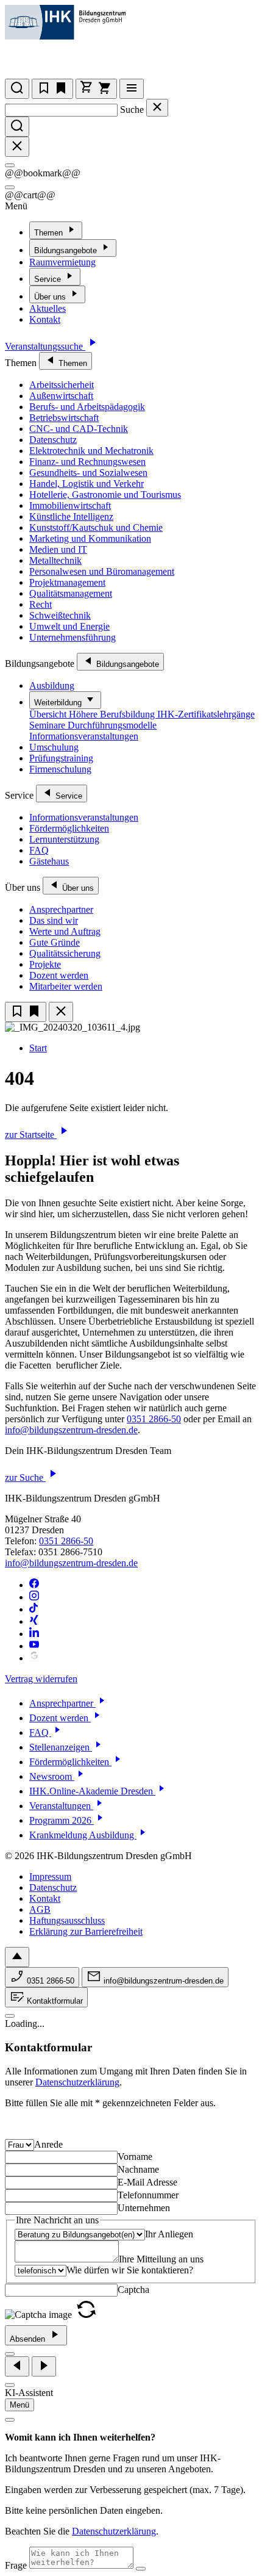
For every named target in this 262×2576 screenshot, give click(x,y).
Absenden (29, 2339)
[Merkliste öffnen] (52, 89)
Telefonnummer (148, 2195)
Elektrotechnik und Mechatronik (91, 451)
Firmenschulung (60, 769)
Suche (132, 110)
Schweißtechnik (60, 615)
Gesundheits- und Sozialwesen (88, 473)
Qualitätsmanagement (71, 593)
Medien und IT (58, 549)
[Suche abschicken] (17, 127)
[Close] (10, 165)
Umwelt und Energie (69, 626)
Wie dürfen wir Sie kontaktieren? (130, 2270)
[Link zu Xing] (34, 1621)
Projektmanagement (67, 582)
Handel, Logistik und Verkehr (87, 484)
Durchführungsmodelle (112, 725)
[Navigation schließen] (61, 1012)
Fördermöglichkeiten (69, 828)
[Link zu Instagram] (34, 1597)
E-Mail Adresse (147, 2182)
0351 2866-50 (154, 1419)
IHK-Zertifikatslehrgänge (206, 714)
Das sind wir (54, 920)
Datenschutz (53, 440)
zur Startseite (31, 1135)
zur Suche (25, 1477)
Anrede (48, 2144)
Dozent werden (59, 975)
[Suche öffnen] (17, 89)
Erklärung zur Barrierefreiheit (86, 1931)
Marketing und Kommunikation (90, 538)
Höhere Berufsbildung (113, 714)
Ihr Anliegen (169, 2234)
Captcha (133, 2290)
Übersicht (49, 714)
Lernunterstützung (64, 839)
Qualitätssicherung (65, 953)
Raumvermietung (62, 262)
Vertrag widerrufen (41, 1679)
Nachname (138, 2169)
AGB (40, 1909)
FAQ (39, 850)
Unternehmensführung (73, 637)
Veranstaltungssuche (45, 346)
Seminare (48, 725)
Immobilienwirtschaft (70, 505)
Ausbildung (52, 685)
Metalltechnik (55, 560)
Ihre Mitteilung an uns (161, 2259)
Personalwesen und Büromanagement (102, 571)
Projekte (45, 964)
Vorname (135, 2157)
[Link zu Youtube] (34, 1646)
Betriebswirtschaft (64, 418)
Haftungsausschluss (67, 1920)
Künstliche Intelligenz (71, 516)
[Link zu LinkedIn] (34, 1634)
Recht (41, 604)
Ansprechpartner (61, 909)
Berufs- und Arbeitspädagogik (87, 407)
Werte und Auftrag (65, 931)
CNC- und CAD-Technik (79, 429)
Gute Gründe (55, 942)
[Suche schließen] (157, 108)
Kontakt (45, 319)
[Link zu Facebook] (34, 1585)
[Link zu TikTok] (34, 1609)
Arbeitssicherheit (62, 385)
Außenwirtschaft (61, 396)
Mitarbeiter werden (66, 986)
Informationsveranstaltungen (84, 736)
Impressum (50, 1876)
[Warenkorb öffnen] (96, 89)
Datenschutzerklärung (77, 2082)
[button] (86, 2315)
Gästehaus (49, 861)
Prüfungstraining (61, 758)
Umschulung (54, 747)
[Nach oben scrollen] (17, 1957)
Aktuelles (48, 308)
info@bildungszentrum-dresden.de (71, 1430)
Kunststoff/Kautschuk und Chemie (96, 527)
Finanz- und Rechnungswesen (87, 462)
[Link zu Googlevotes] (34, 1658)
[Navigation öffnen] (132, 89)
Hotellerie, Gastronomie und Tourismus (105, 495)
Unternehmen (144, 2208)
